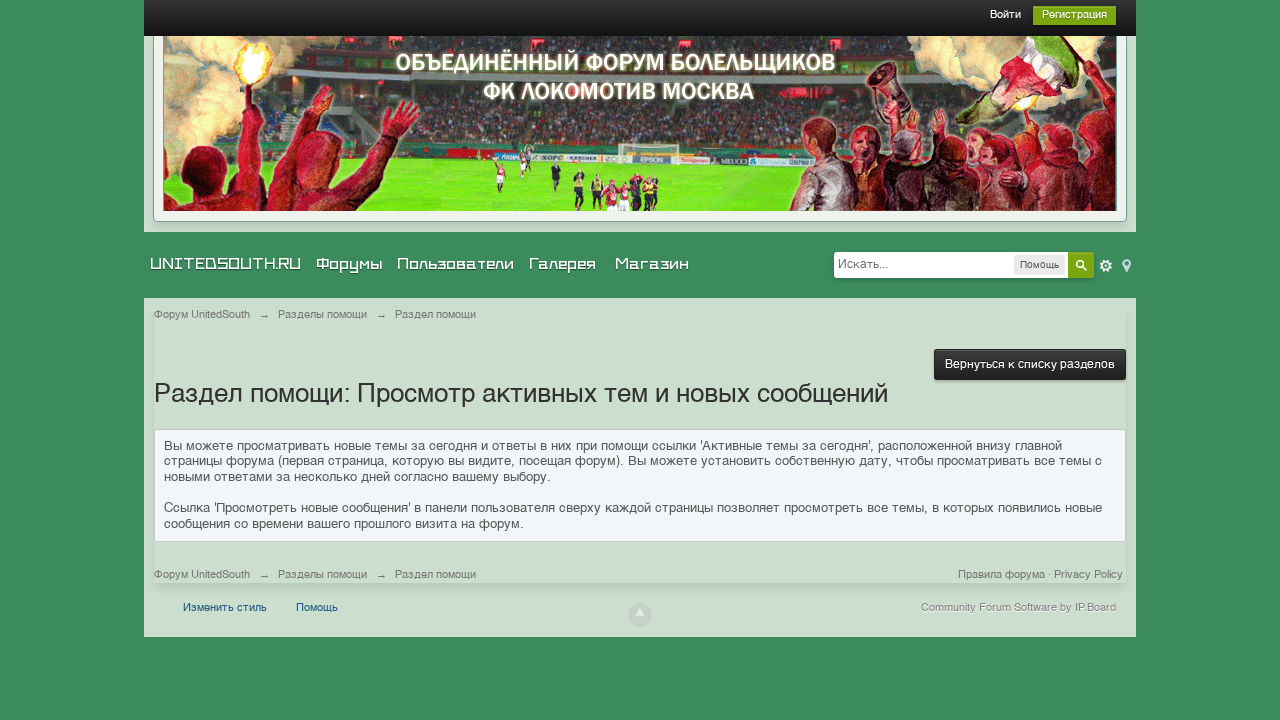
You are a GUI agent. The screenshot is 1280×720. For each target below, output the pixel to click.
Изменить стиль (225, 608)
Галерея (562, 264)
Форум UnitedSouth (202, 575)
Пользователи (455, 264)
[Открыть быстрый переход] (1125, 264)
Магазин (652, 264)
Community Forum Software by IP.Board (1018, 608)
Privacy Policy (1088, 575)
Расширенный (1106, 266)
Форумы (349, 264)
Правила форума (1001, 575)
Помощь (317, 608)
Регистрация (1074, 15)
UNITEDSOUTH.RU (225, 264)
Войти (1005, 15)
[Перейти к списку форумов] (640, 123)
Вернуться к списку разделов (1030, 365)
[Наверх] (640, 615)
